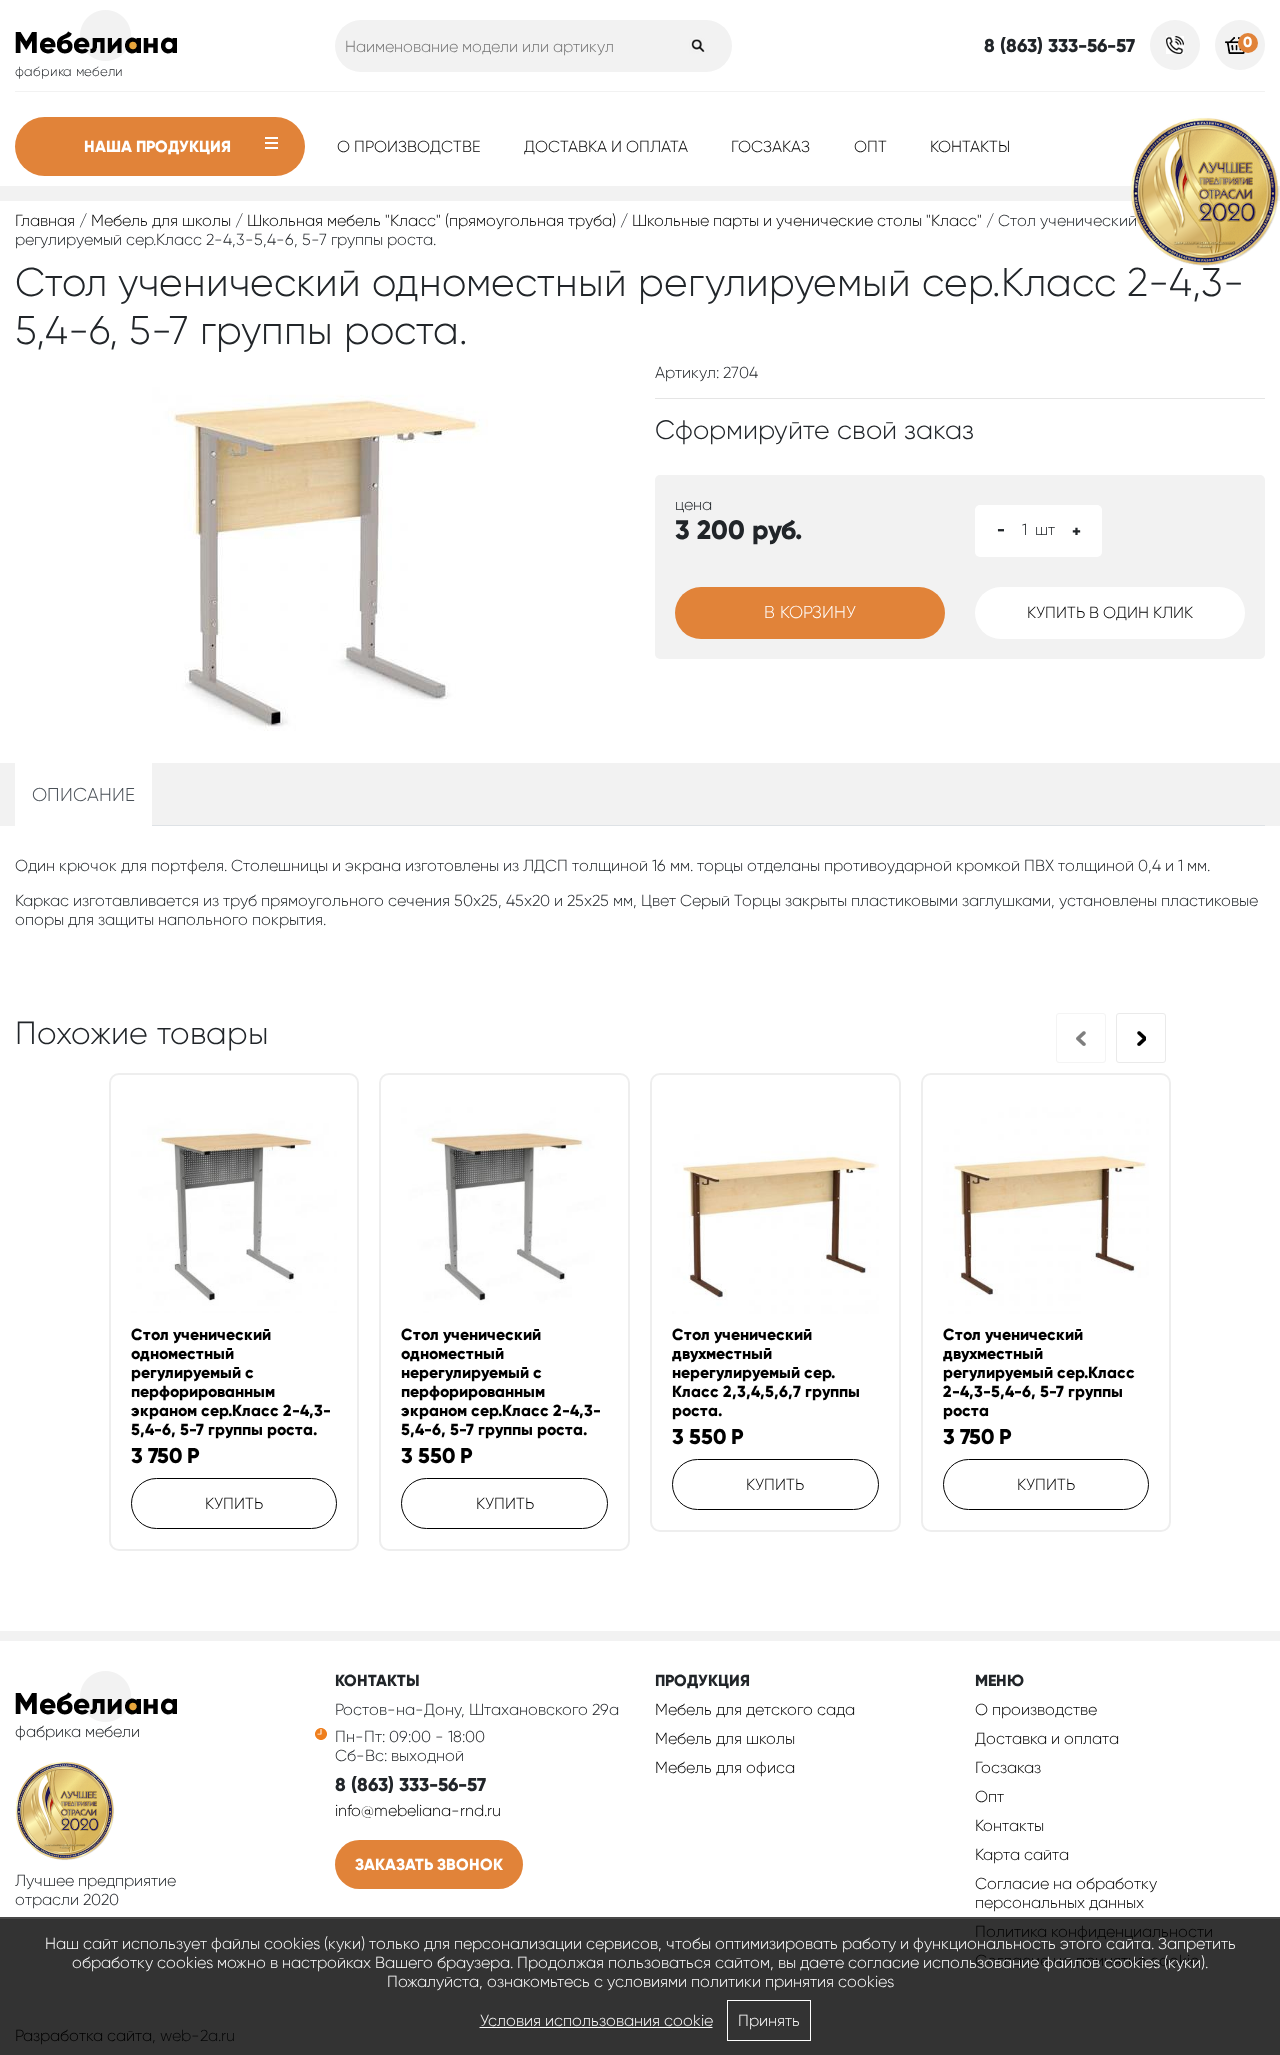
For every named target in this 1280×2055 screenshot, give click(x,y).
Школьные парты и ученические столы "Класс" (807, 220)
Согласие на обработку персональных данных (1066, 1893)
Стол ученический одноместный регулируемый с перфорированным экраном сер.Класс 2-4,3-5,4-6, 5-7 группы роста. (231, 1382)
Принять (769, 2020)
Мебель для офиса (725, 1767)
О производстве (409, 146)
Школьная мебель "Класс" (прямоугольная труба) (431, 220)
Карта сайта (1022, 1854)
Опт (870, 146)
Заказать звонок (429, 1864)
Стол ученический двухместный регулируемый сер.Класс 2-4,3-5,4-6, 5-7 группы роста (1039, 1372)
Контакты (970, 146)
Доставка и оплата (606, 146)
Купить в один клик (1110, 612)
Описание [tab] (83, 794)
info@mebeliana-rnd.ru (418, 1810)
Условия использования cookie (596, 2020)
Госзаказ (770, 146)
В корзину (810, 612)
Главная (45, 220)
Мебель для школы (161, 220)
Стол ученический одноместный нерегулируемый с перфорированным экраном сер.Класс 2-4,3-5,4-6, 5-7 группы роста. (501, 1382)
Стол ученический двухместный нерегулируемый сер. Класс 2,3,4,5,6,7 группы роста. (766, 1372)
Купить (234, 1503)
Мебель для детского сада (755, 1709)
